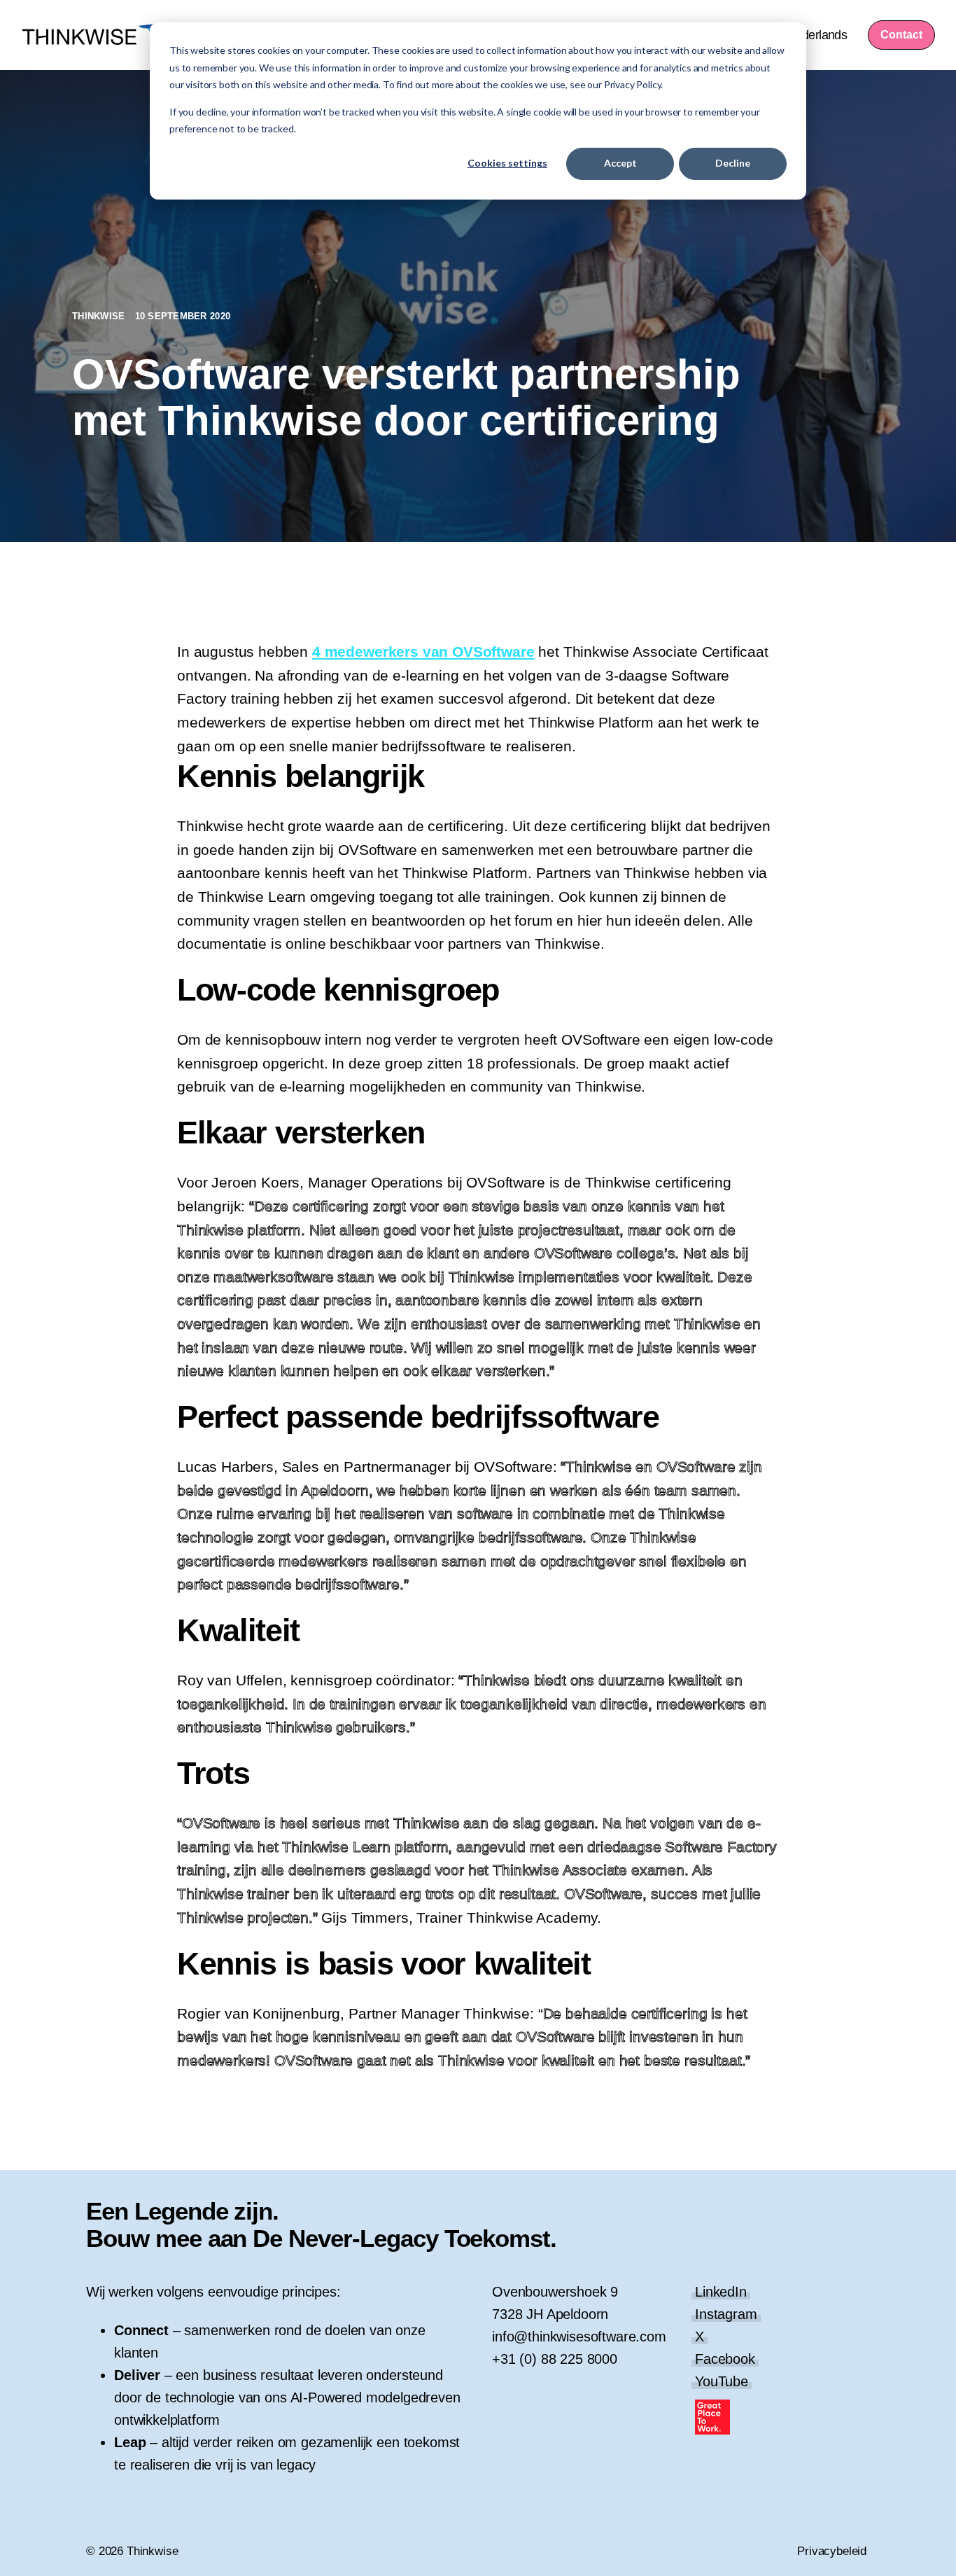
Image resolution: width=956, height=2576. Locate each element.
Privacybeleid (832, 2551)
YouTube (722, 2381)
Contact (901, 35)
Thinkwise (100, 316)
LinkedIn (721, 2292)
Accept (620, 163)
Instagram (726, 2314)
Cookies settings (507, 163)
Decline (733, 163)
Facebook (725, 2359)
